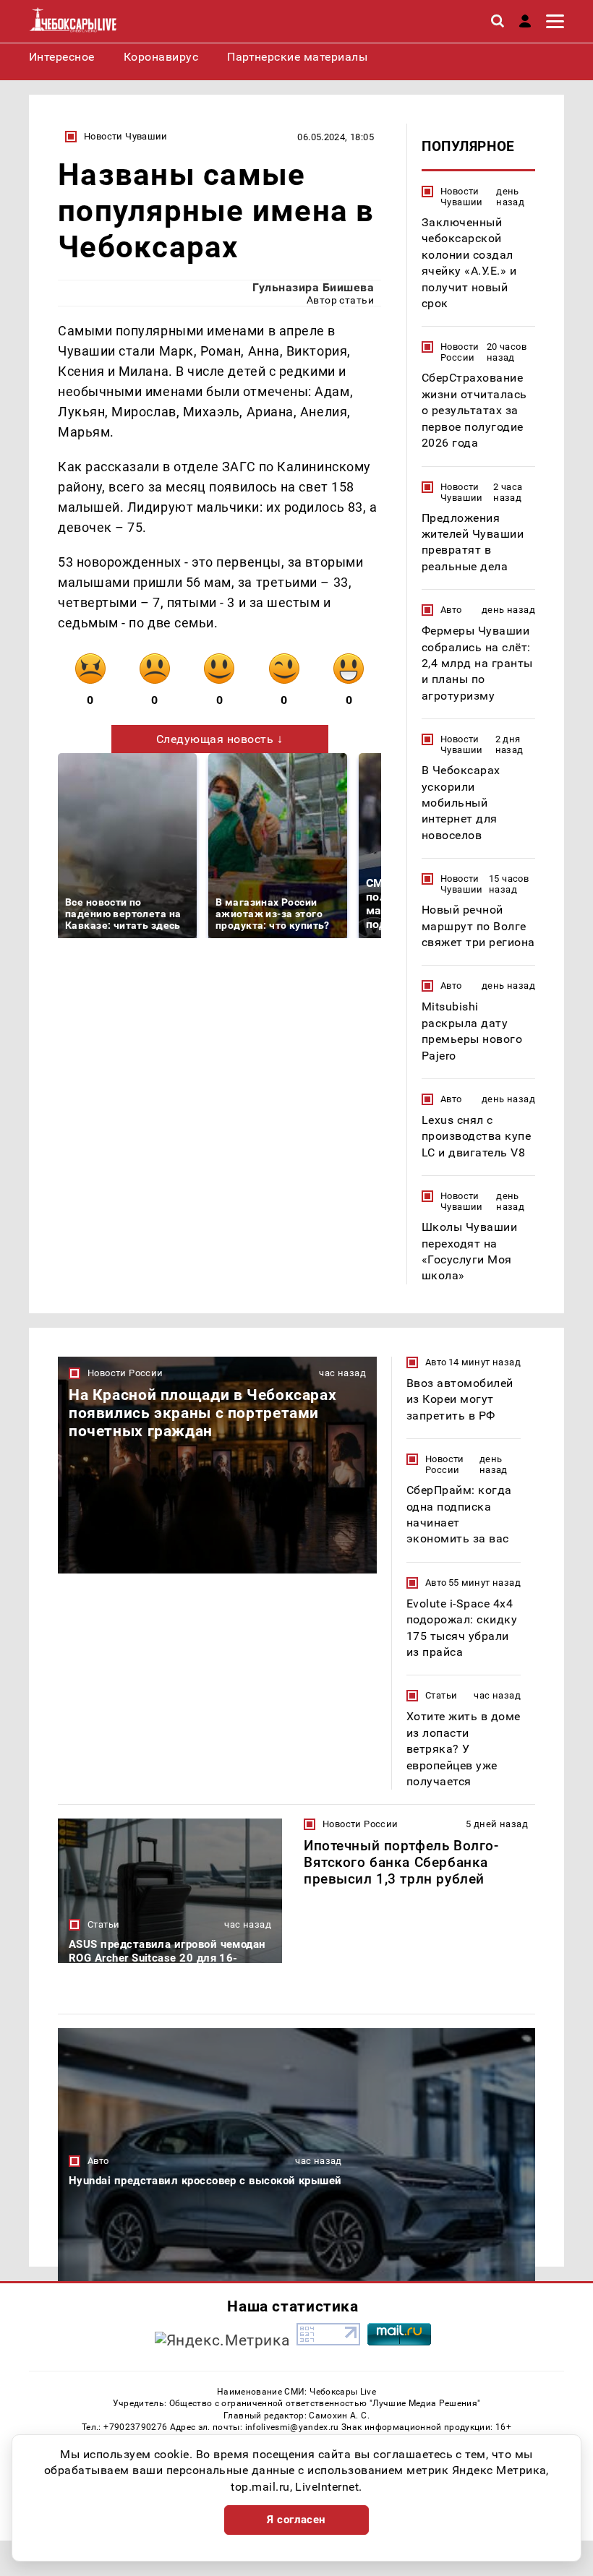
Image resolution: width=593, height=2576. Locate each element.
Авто (451, 610)
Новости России (460, 352)
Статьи (441, 1695)
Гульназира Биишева (313, 287)
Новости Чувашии (126, 136)
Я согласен (296, 2520)
